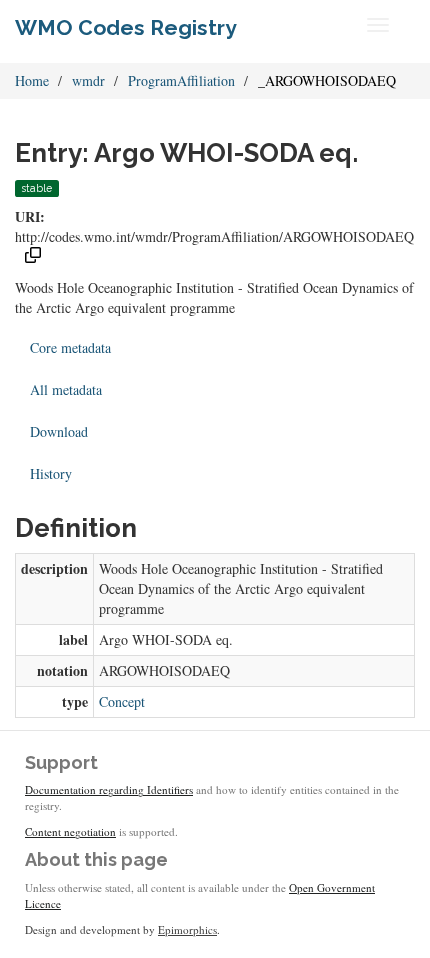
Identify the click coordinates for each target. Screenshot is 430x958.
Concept (122, 701)
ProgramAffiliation (181, 80)
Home (32, 80)
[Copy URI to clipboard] (33, 257)
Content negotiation (70, 831)
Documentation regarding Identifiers (109, 789)
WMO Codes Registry (126, 27)
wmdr (88, 80)
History (51, 473)
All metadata (66, 389)
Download (59, 431)
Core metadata (70, 347)
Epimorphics (187, 929)
